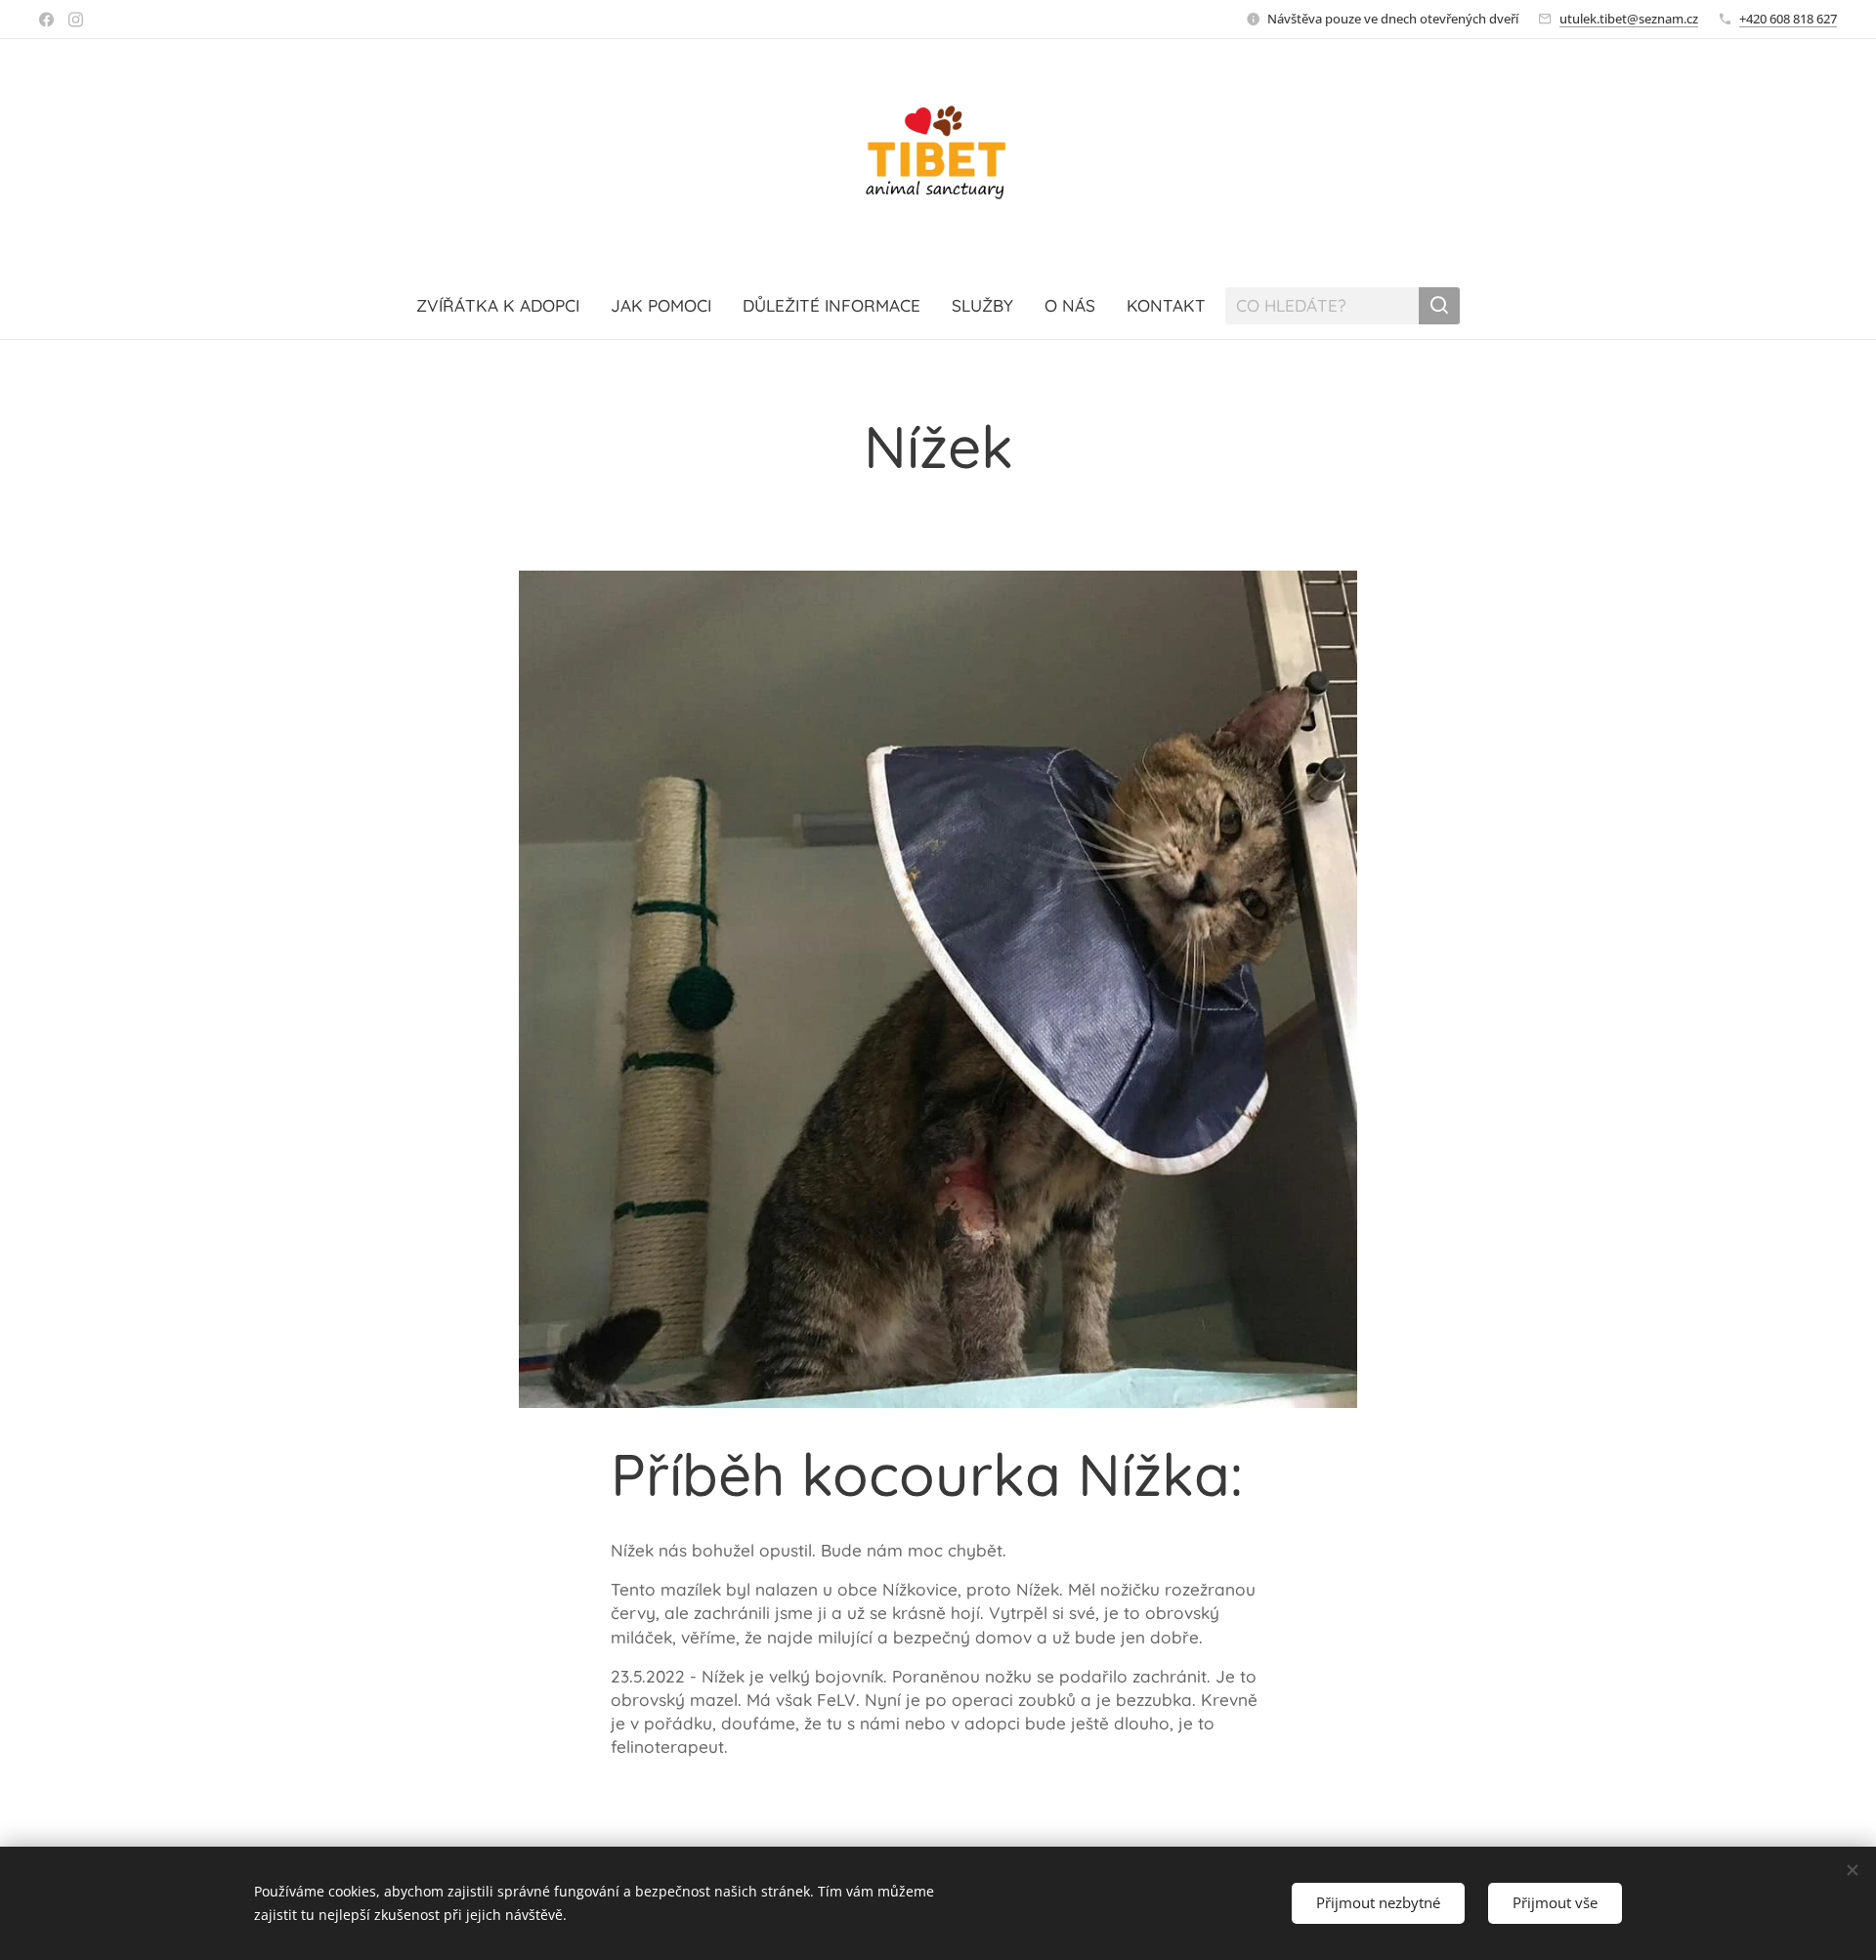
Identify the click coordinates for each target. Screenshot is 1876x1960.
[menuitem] (506, 306)
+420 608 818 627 (1788, 19)
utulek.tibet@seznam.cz (1629, 19)
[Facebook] (46, 20)
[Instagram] (76, 20)
